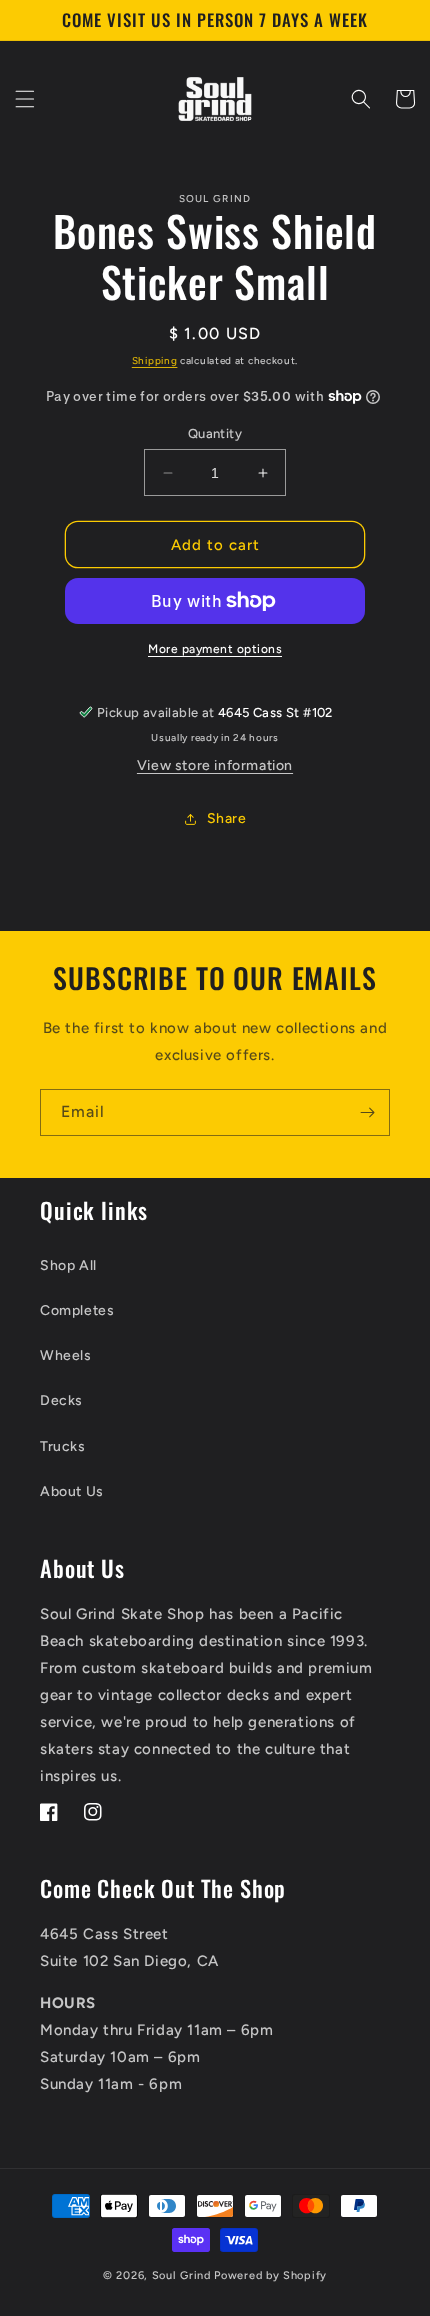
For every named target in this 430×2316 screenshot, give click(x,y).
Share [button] (227, 818)
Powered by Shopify (270, 2275)
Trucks (63, 1446)
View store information (215, 765)
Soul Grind (183, 2275)
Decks (61, 1400)
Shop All (68, 1265)
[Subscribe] (367, 1112)
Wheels (66, 1355)
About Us (72, 1491)
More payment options (215, 649)
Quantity (215, 433)
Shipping (155, 360)
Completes (77, 1310)
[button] (25, 99)
